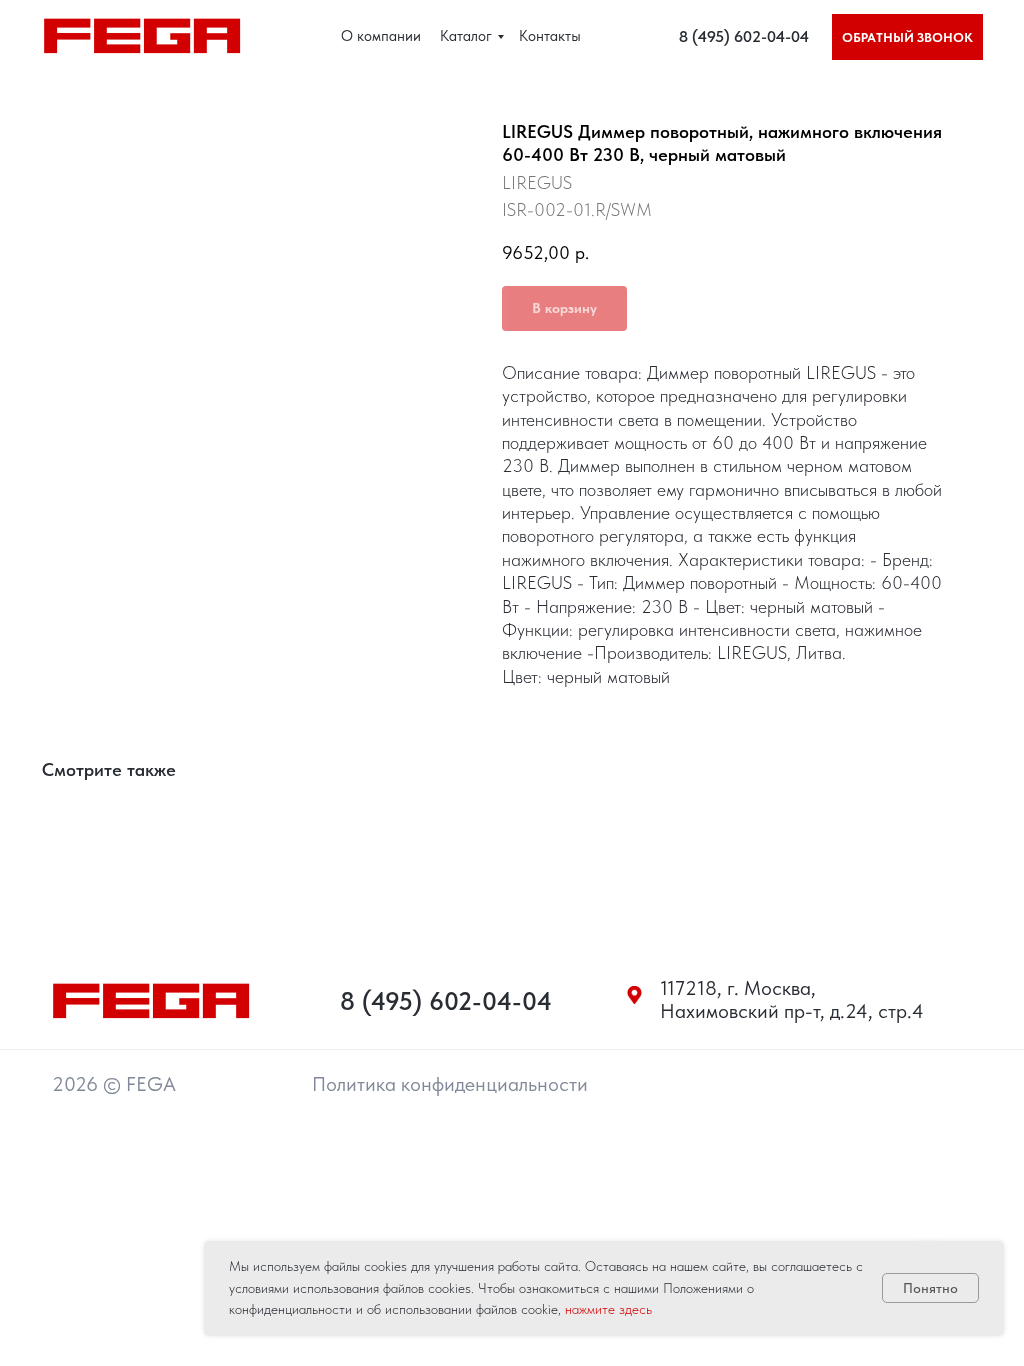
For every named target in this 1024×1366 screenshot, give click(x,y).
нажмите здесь (608, 1309)
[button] (907, 37)
